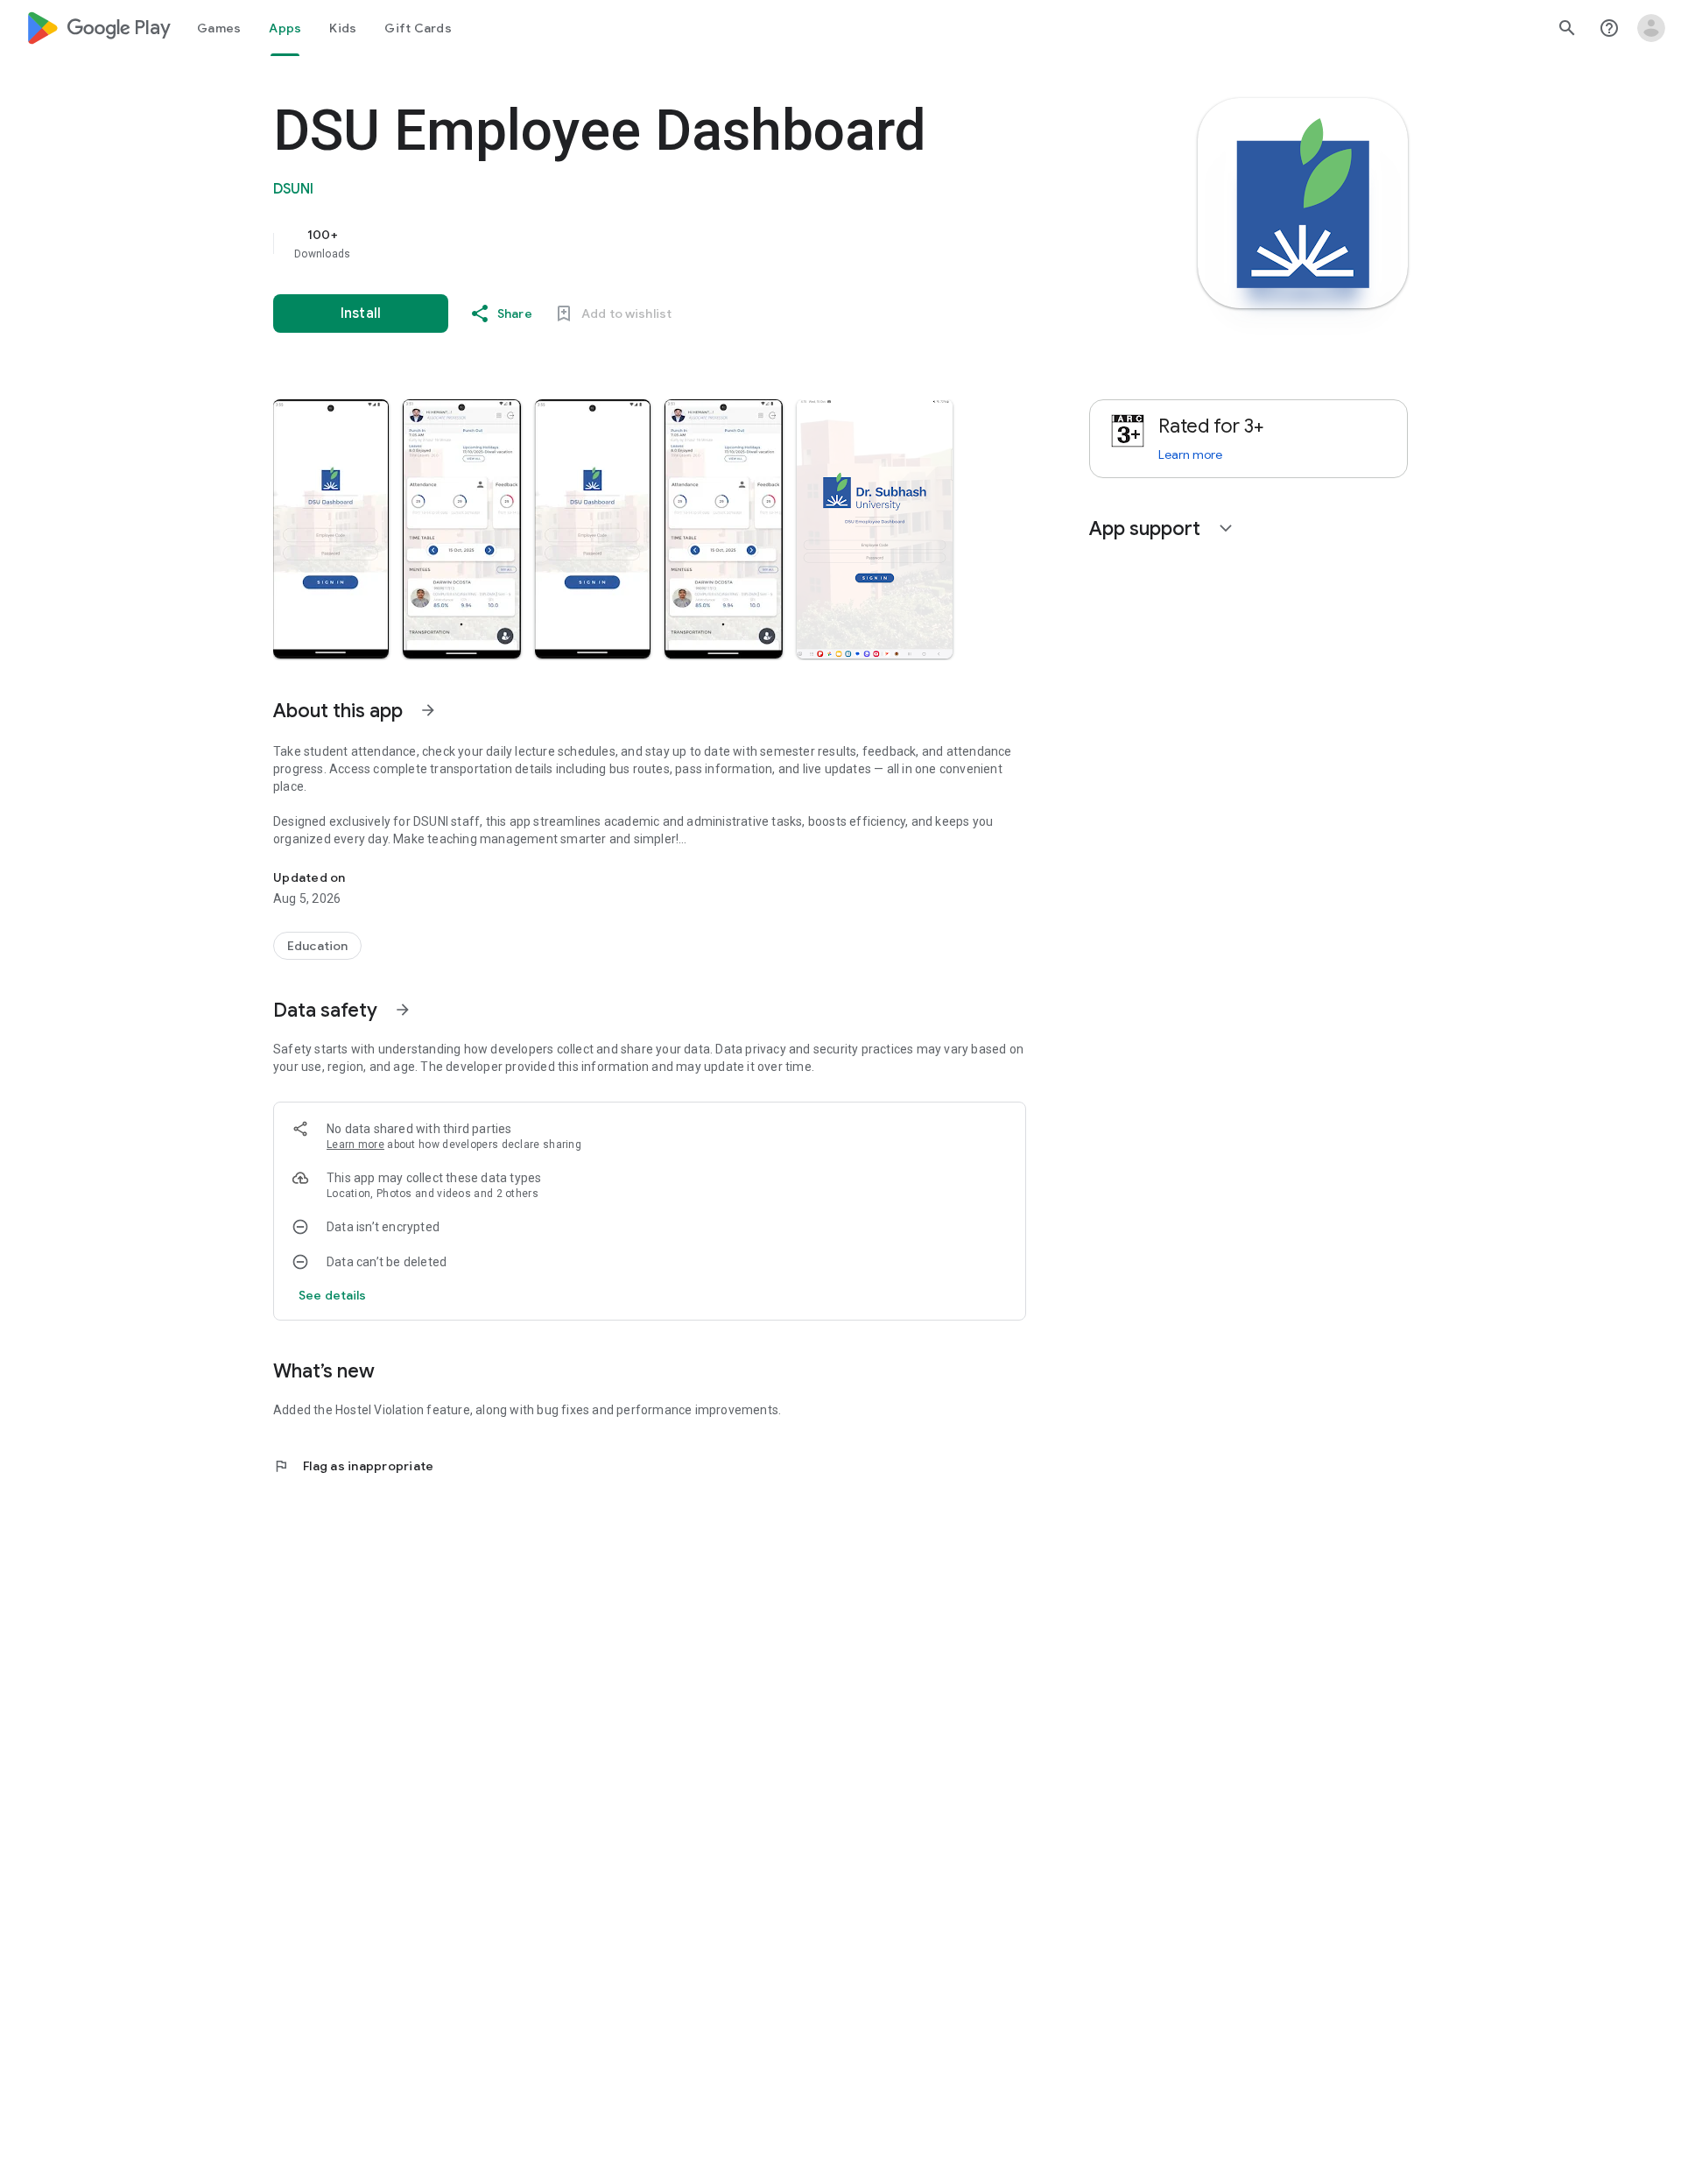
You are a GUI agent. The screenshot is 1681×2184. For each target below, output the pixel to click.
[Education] (317, 946)
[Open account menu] (1651, 28)
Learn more (355, 1145)
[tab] (219, 28)
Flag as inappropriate (353, 1466)
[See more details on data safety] (333, 1295)
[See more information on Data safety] (403, 1010)
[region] (623, 243)
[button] (331, 529)
